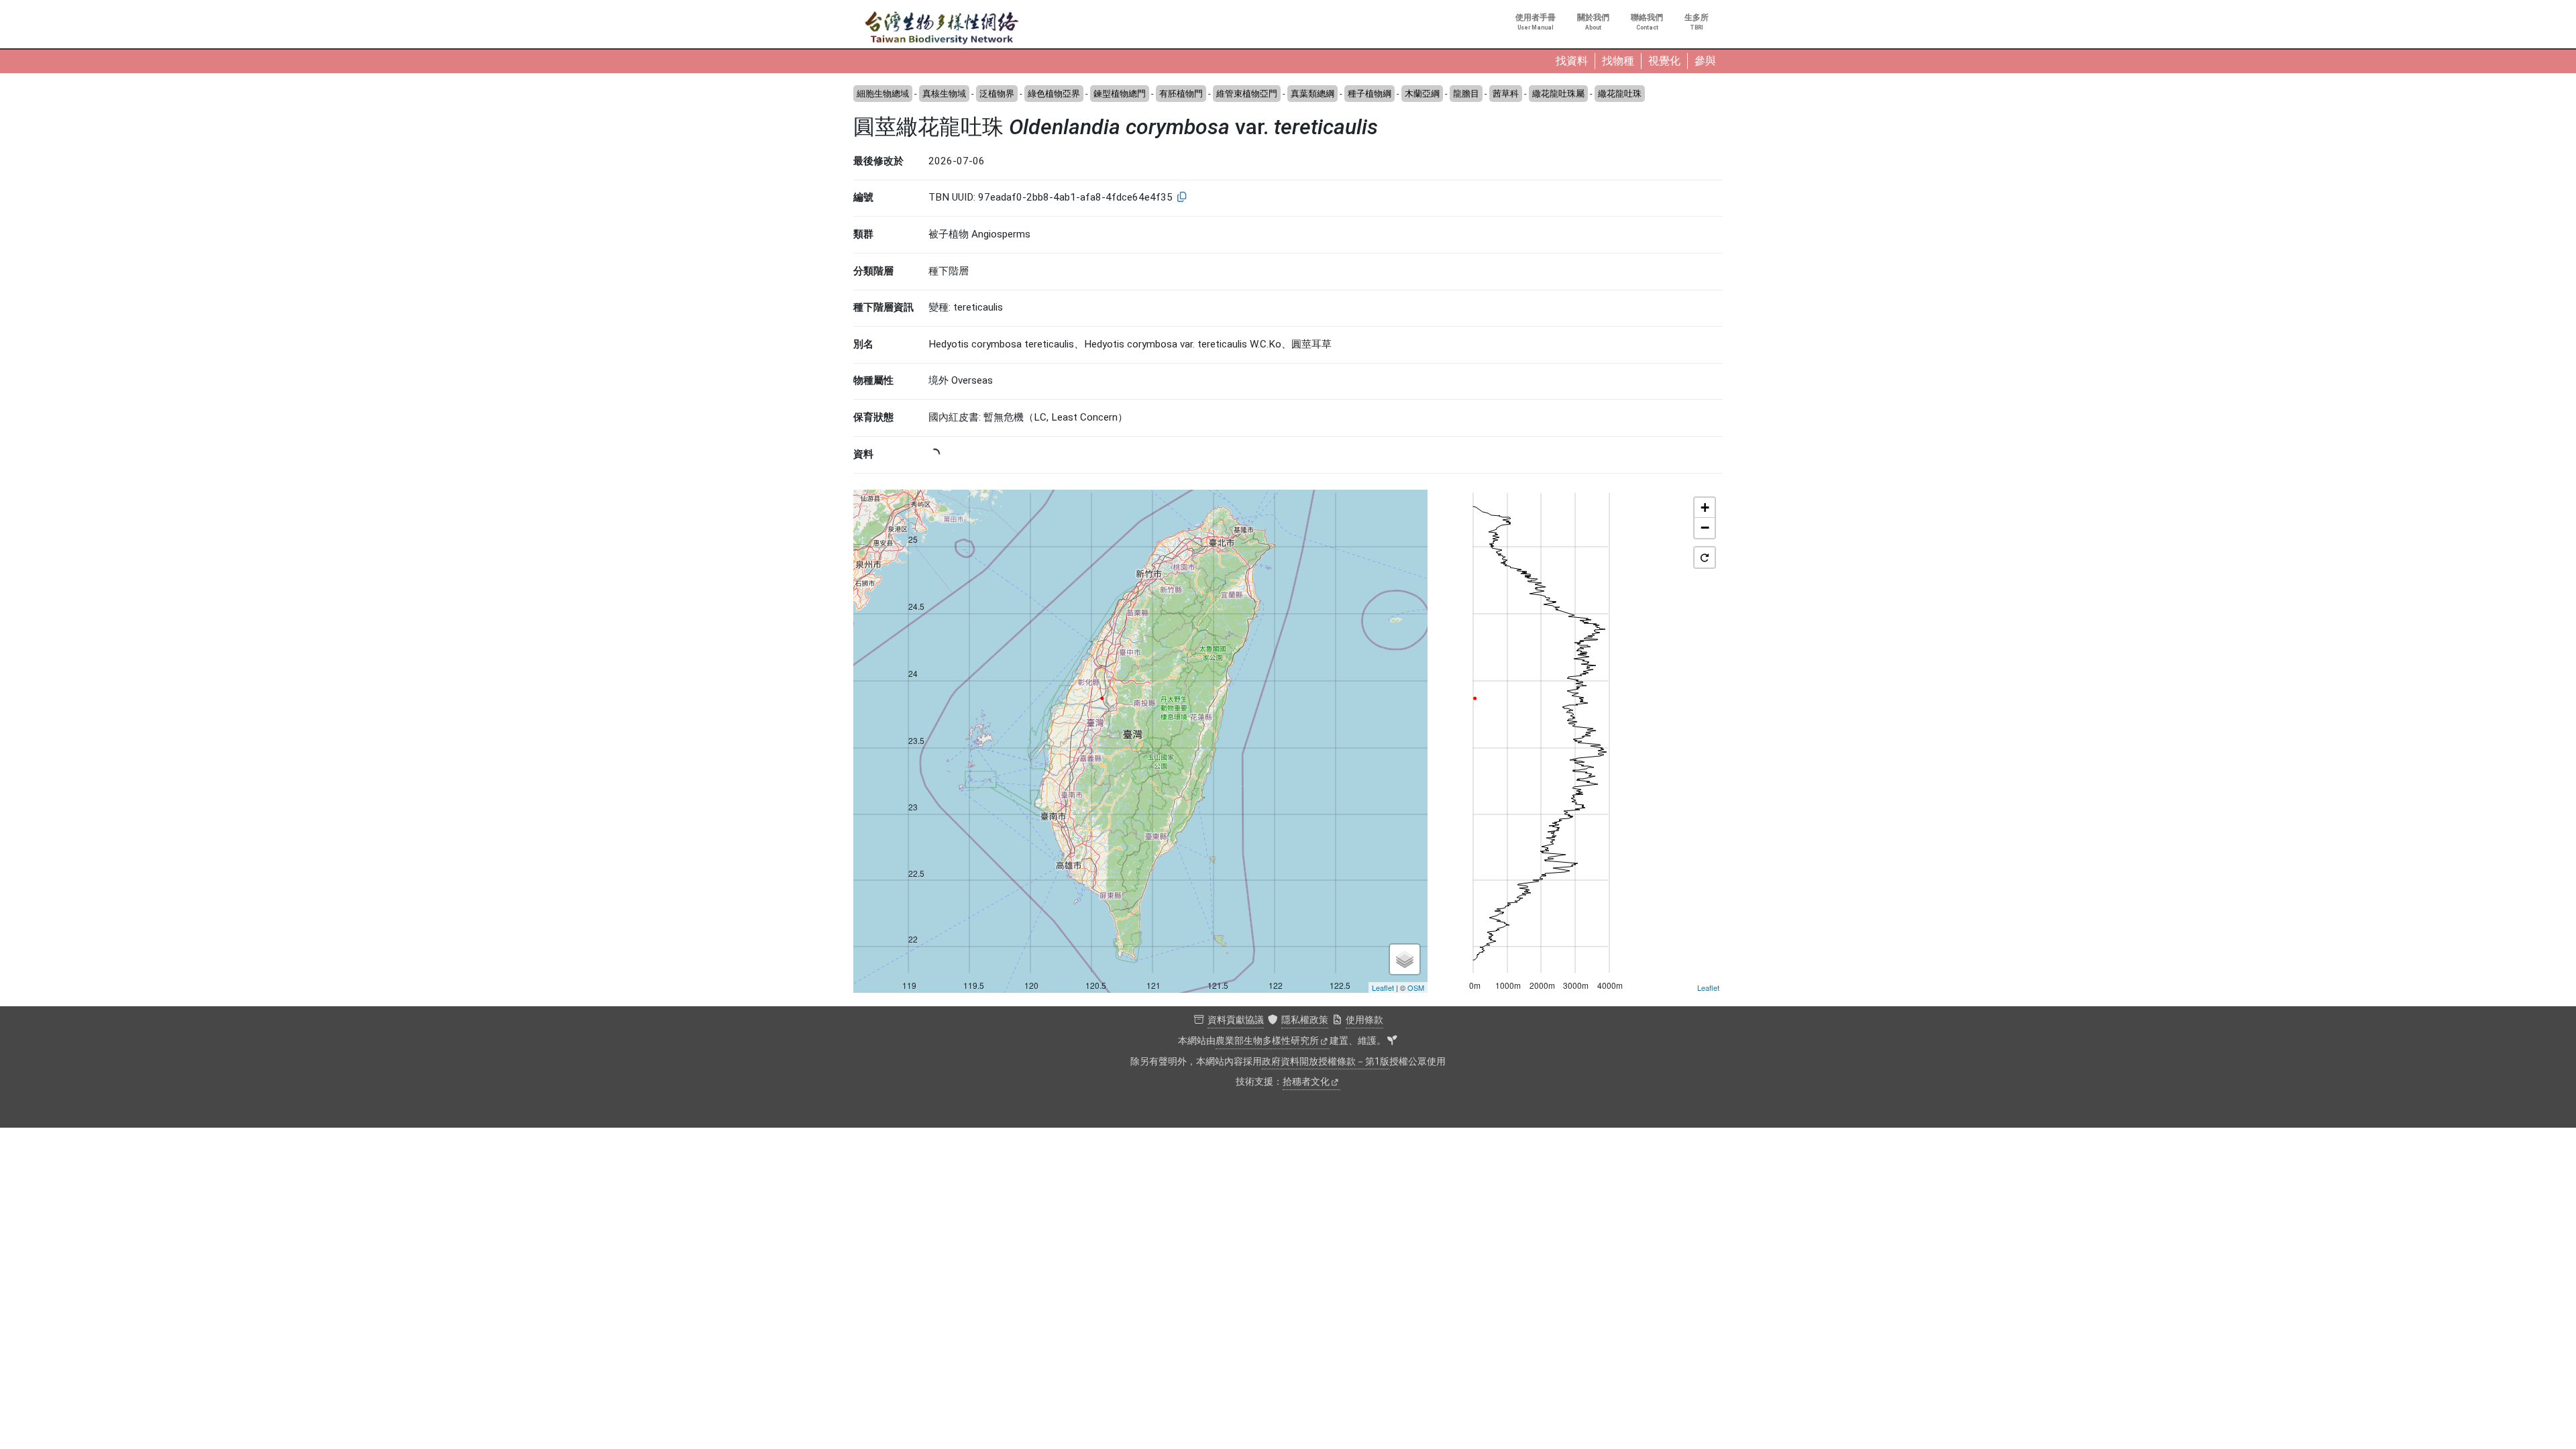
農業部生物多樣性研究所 (1267, 1041)
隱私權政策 (1305, 1020)
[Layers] (1405, 959)
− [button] (1705, 528)
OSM (1416, 987)
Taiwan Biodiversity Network (942, 28)
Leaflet (1383, 987)
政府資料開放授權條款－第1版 (1326, 1062)
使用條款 (1364, 1020)
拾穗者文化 (1306, 1082)
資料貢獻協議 (1236, 1020)
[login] (1392, 1041)
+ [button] (1705, 507)
